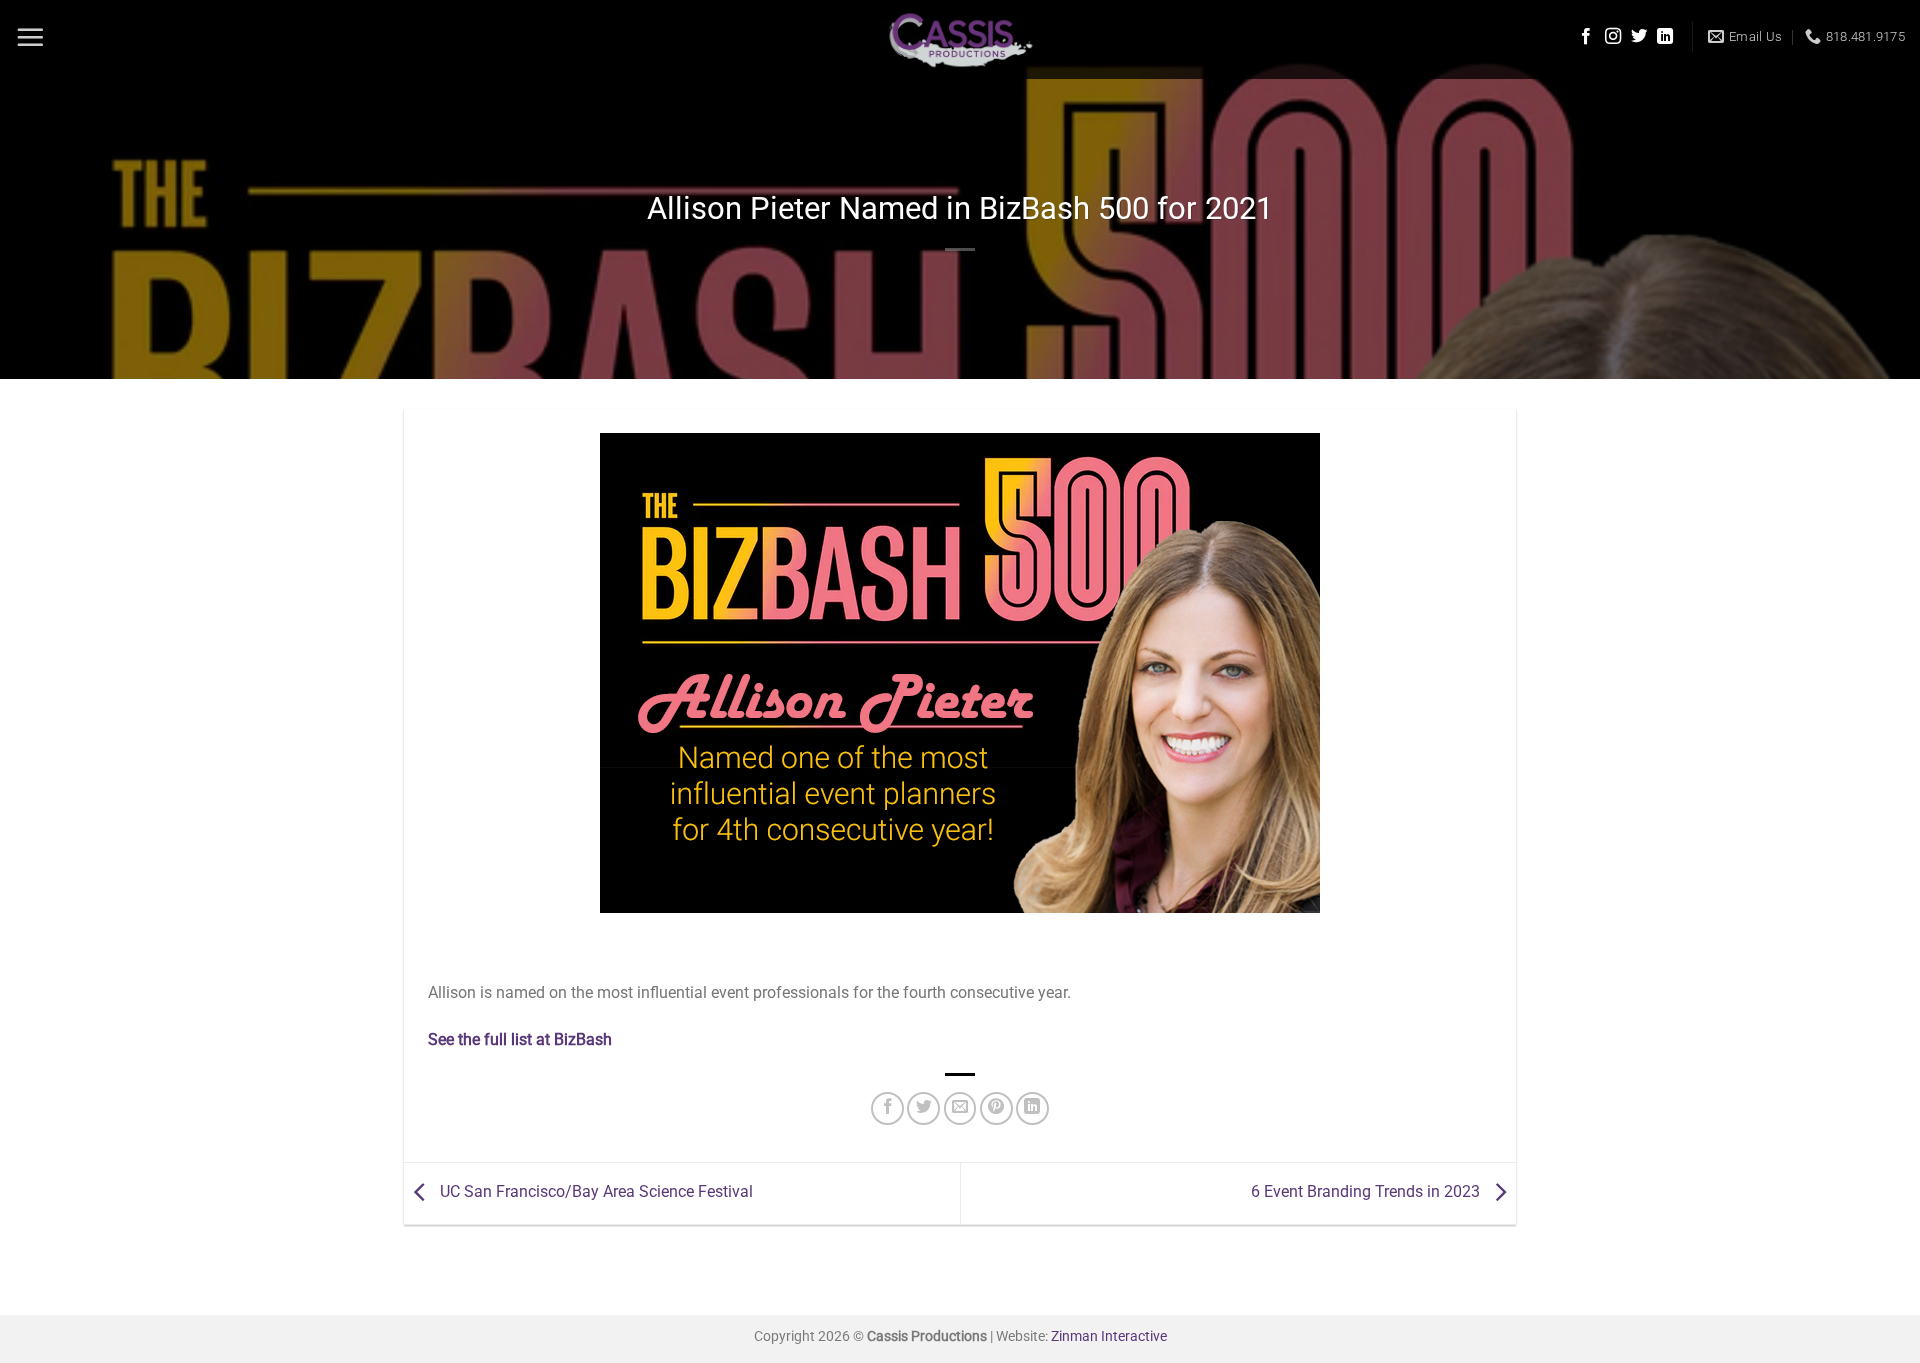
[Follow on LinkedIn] (1665, 37)
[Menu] (30, 37)
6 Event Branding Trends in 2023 (1367, 1192)
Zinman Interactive (1109, 1336)
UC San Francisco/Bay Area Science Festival (594, 1192)
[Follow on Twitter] (1639, 37)
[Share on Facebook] (887, 1108)
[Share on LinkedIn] (1032, 1108)
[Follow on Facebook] (1586, 37)
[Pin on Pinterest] (996, 1108)
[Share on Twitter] (923, 1108)
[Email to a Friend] (960, 1108)
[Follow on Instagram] (1613, 37)
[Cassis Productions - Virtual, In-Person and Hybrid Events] (960, 39)
